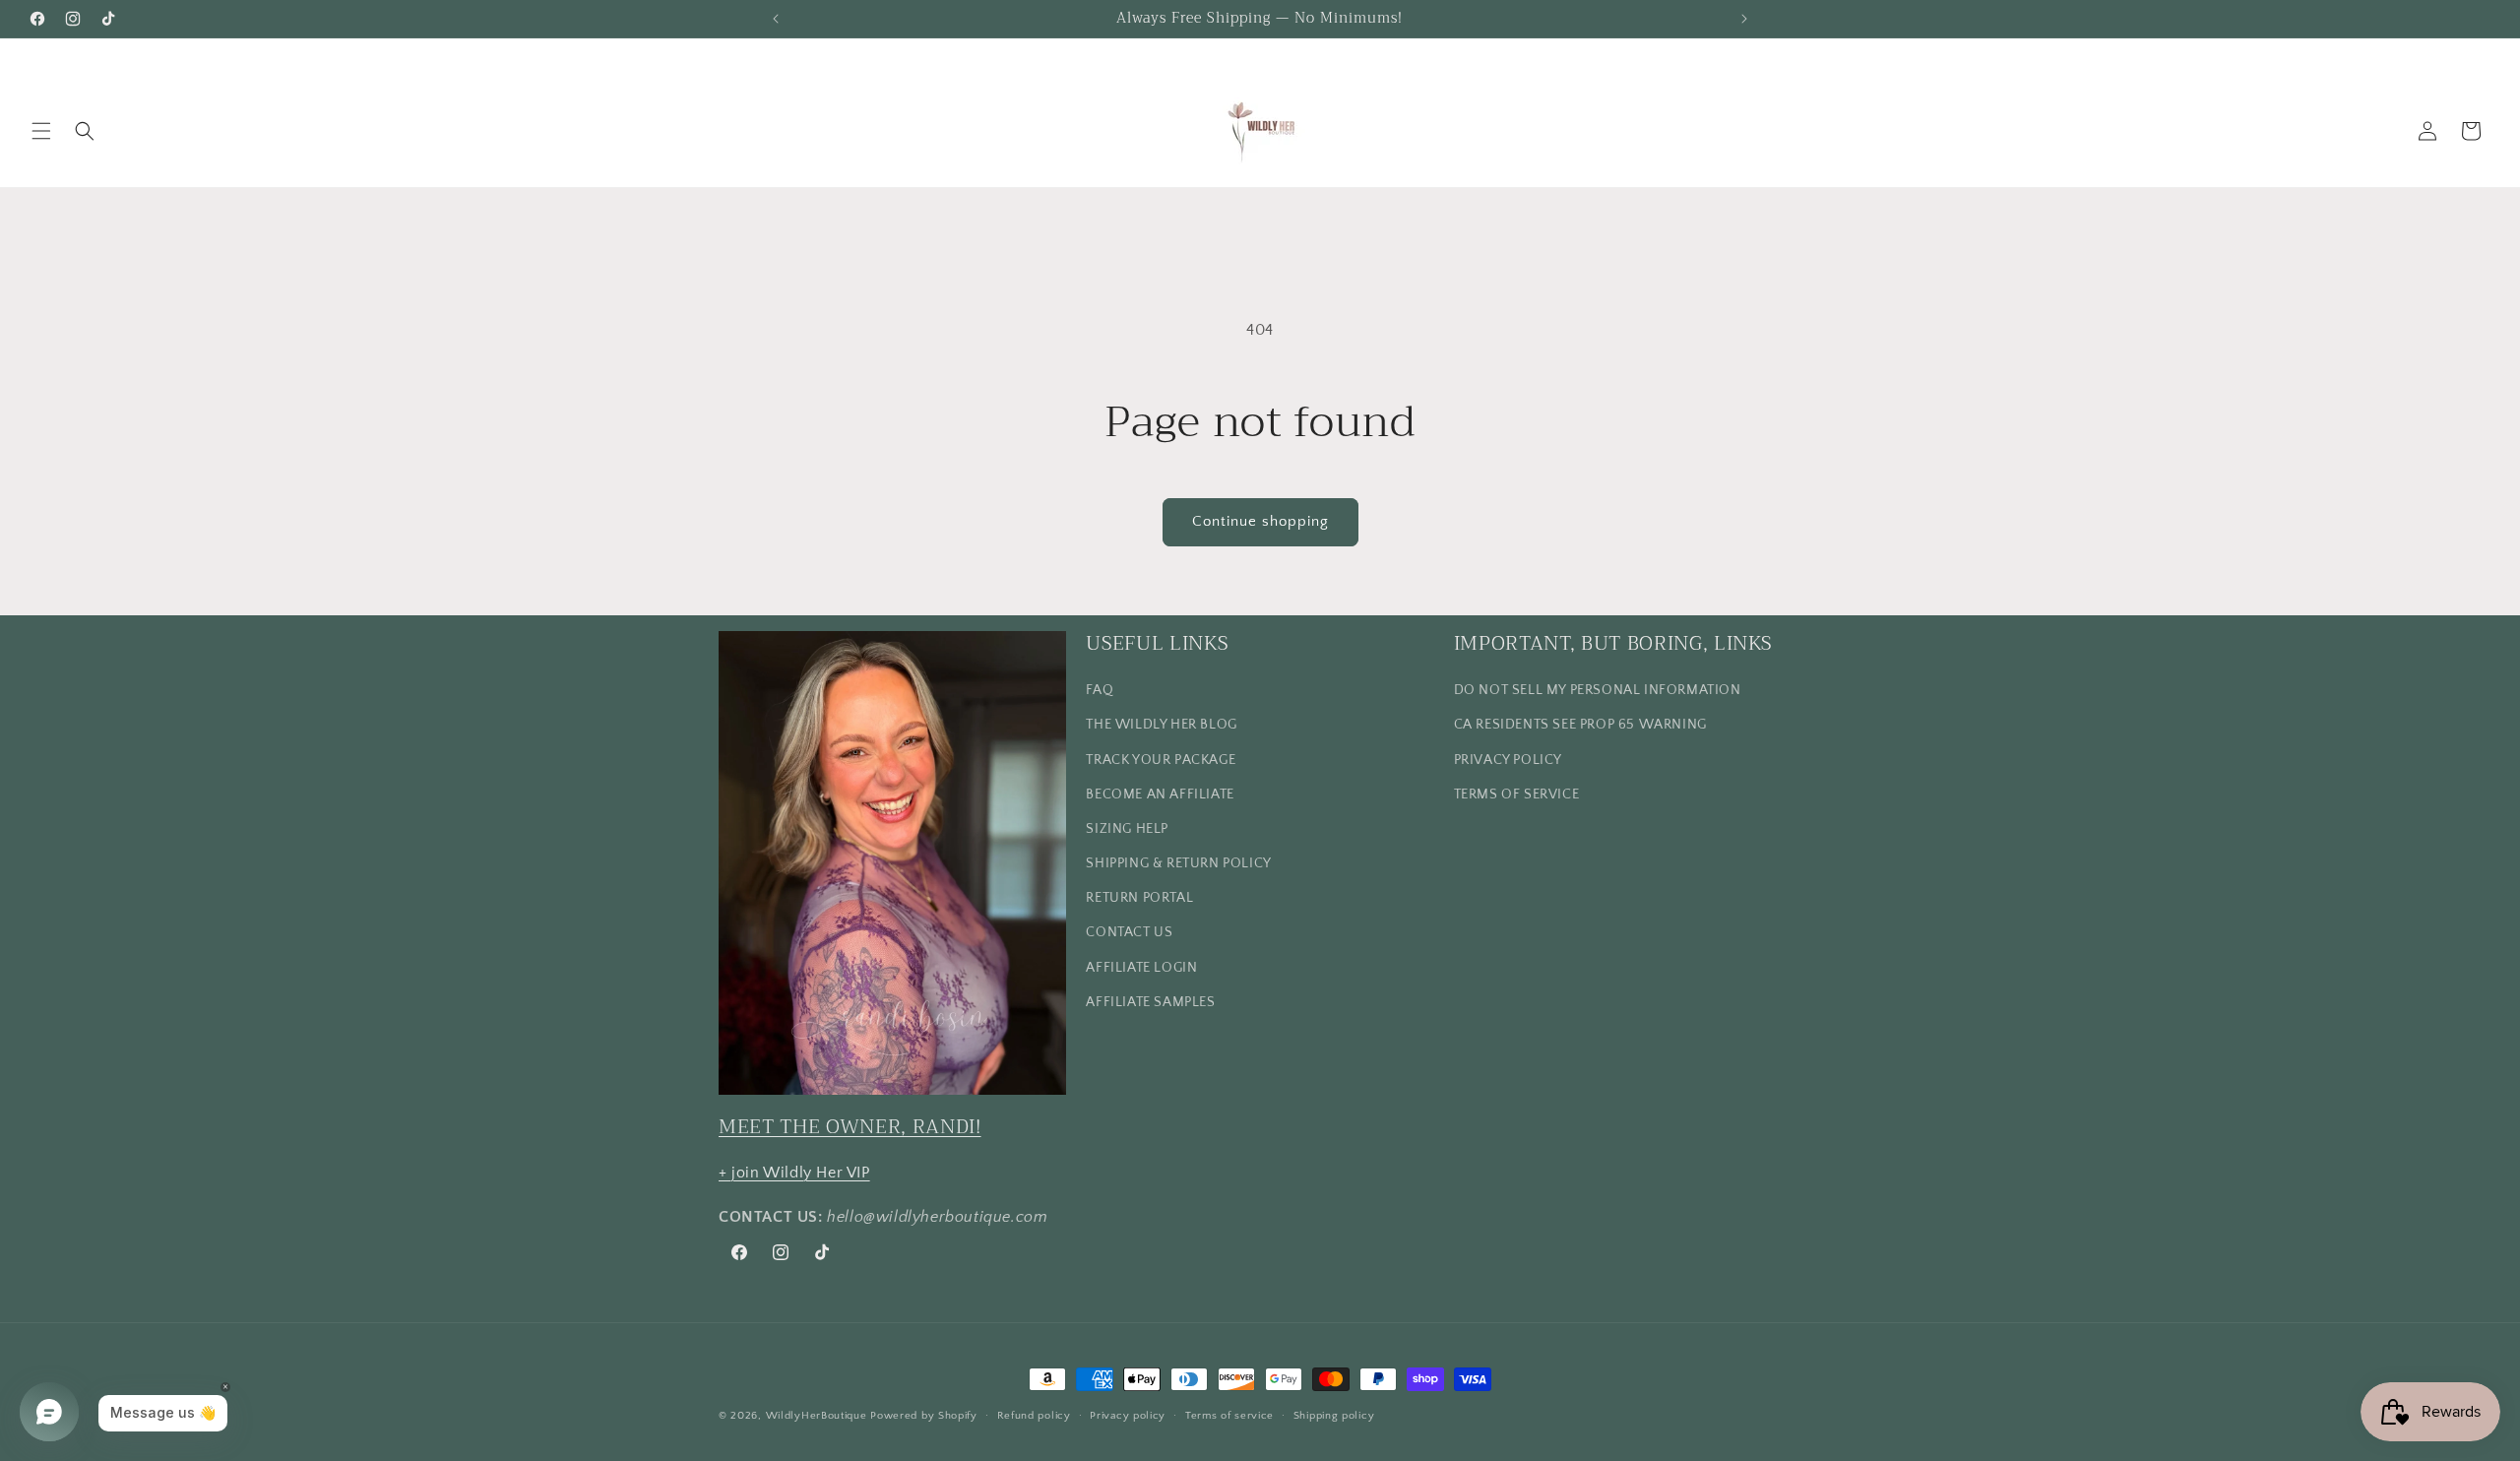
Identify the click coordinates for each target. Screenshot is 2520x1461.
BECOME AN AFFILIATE (1160, 794)
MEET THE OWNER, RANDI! (850, 1127)
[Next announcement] (1744, 19)
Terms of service (1229, 1416)
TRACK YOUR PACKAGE (1161, 760)
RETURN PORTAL (1139, 898)
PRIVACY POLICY (1508, 760)
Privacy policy (1128, 1416)
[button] (41, 131)
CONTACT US (1129, 932)
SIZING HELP (1127, 829)
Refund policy (1034, 1416)
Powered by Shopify (924, 1416)
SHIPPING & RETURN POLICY (1178, 863)
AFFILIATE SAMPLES (1150, 1002)
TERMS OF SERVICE (1517, 794)
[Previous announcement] (776, 19)
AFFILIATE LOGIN (1141, 968)
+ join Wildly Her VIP (794, 1173)
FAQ (1100, 690)
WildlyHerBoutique (817, 1416)
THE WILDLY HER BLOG (1161, 725)
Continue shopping (1260, 521)
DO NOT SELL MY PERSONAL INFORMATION (1598, 690)
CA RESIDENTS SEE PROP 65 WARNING (1580, 725)
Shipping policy (1334, 1416)
